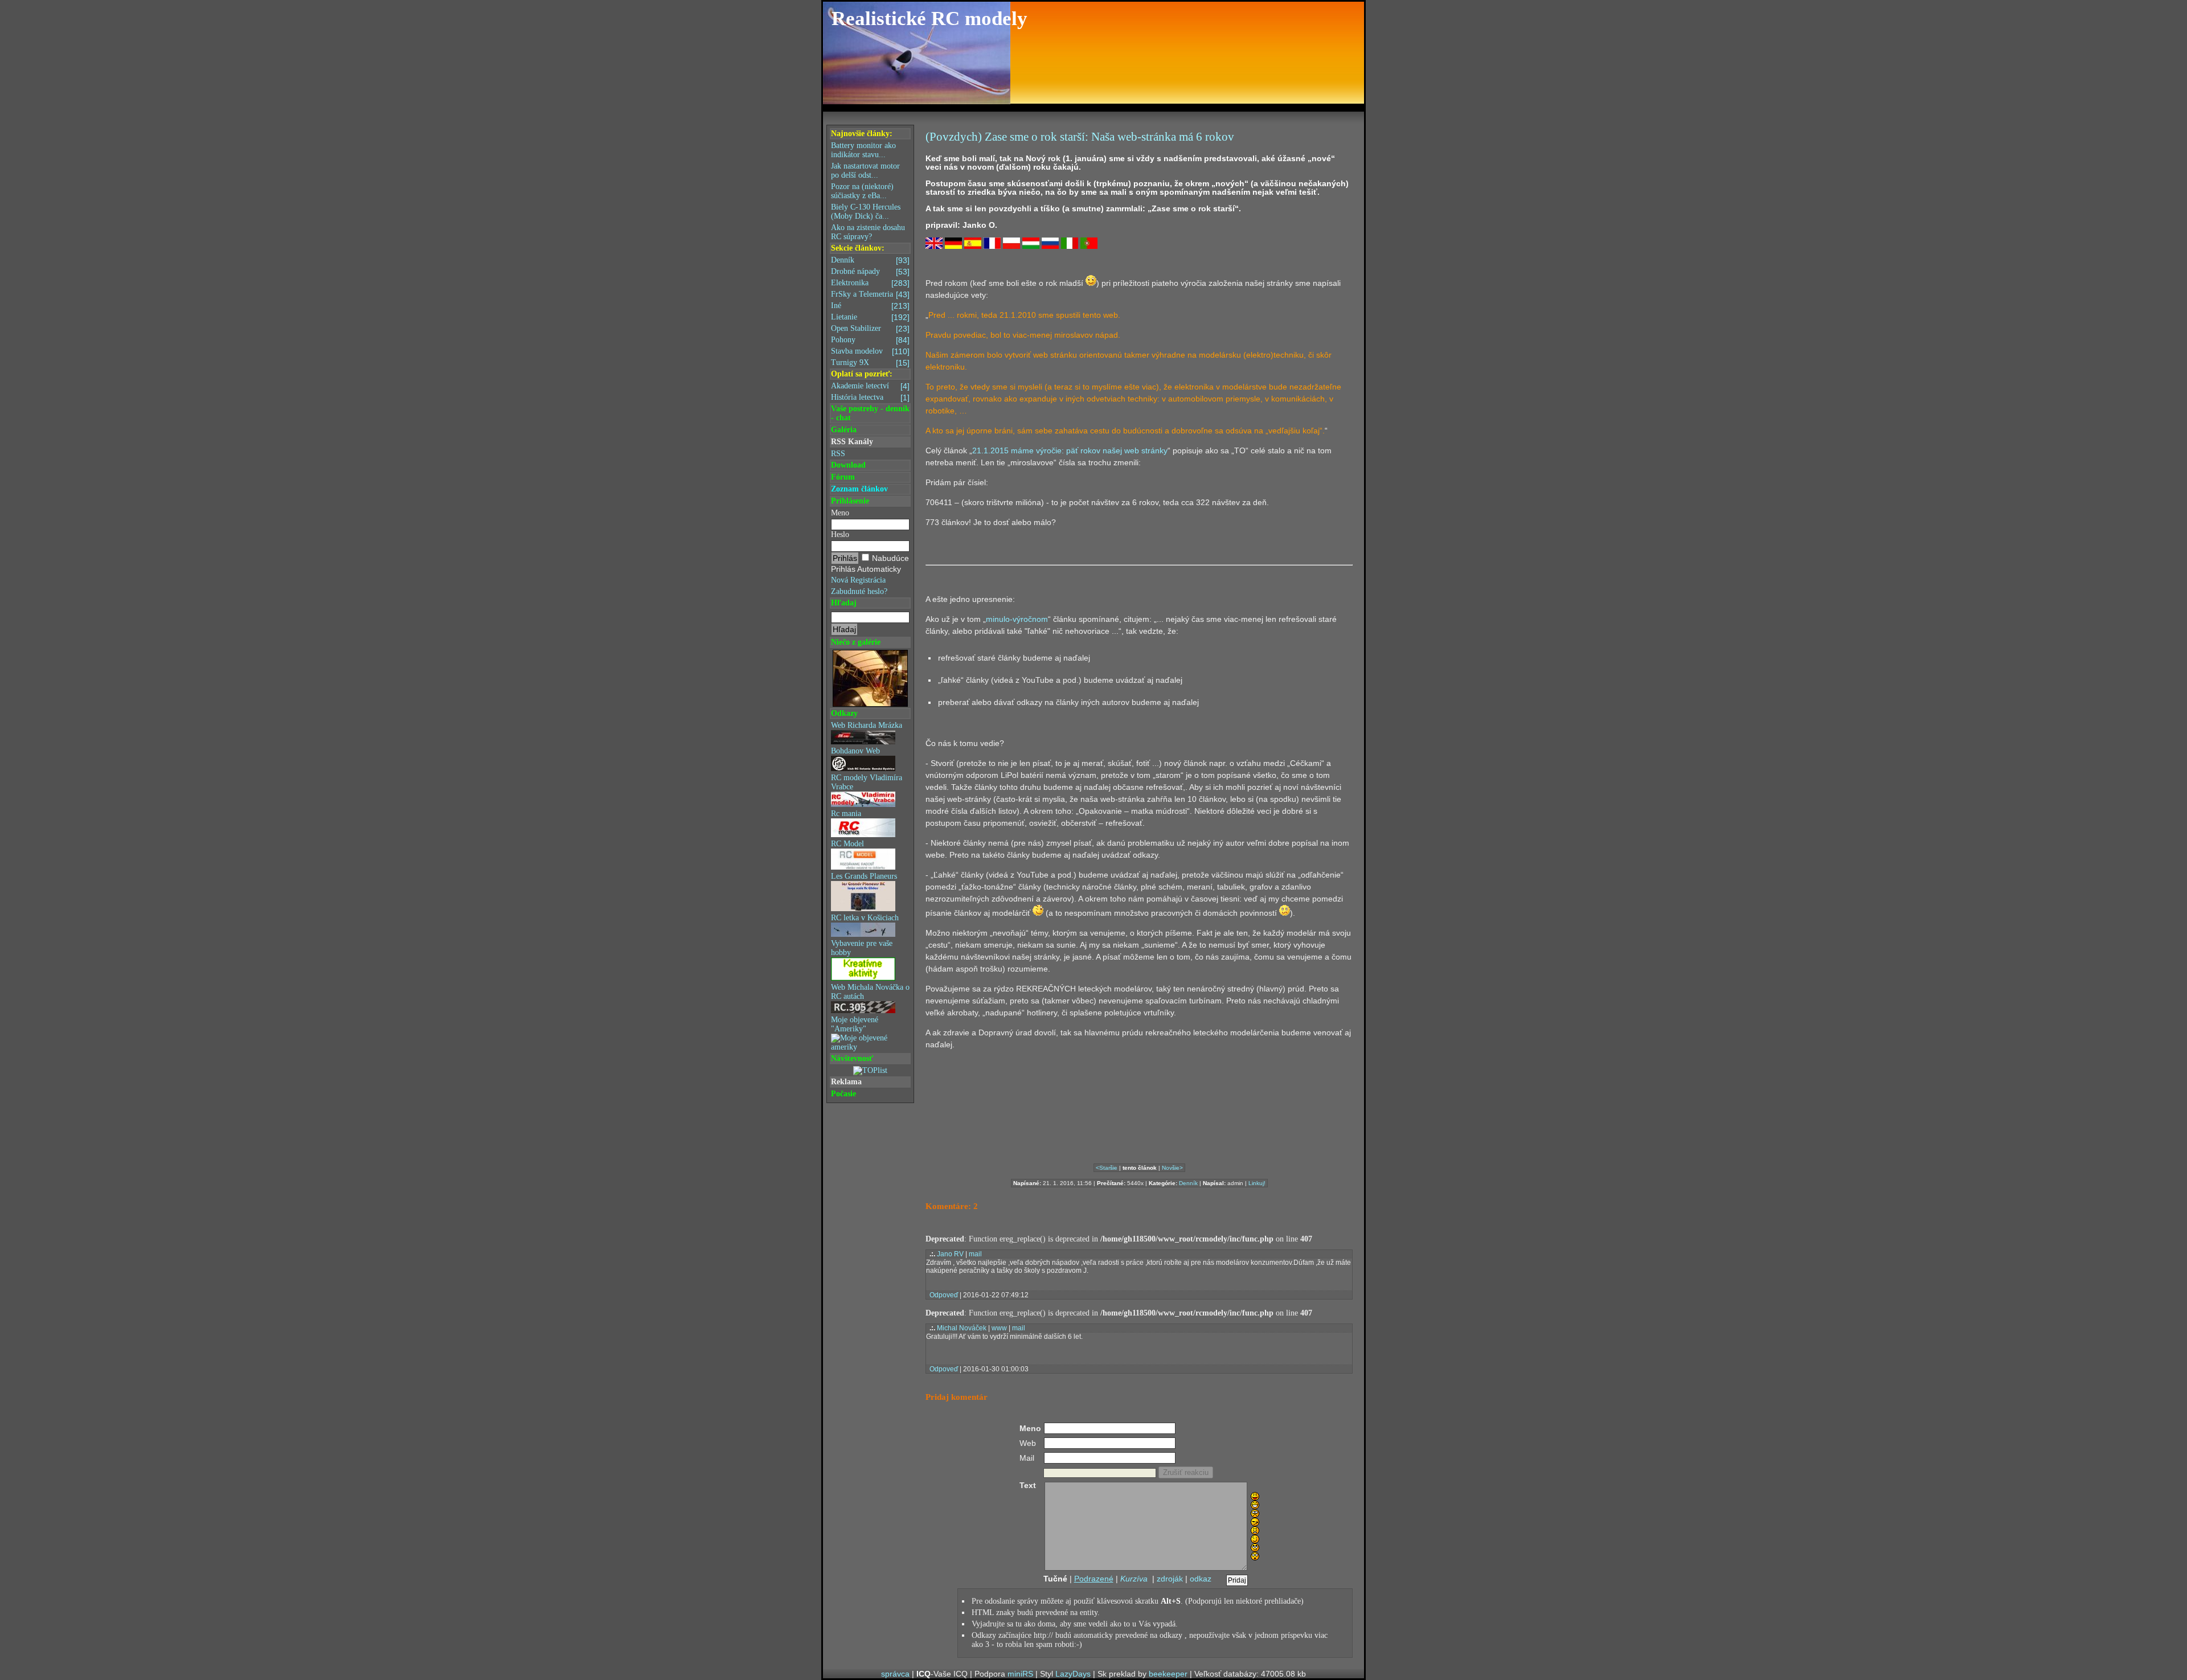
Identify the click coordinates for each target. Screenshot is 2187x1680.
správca (895, 1674)
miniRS (1020, 1674)
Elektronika (870, 283)
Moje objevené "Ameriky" (855, 1024)
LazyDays (1073, 1674)
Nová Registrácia (858, 580)
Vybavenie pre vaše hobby (862, 948)
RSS (838, 454)
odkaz (1201, 1579)
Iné (870, 306)
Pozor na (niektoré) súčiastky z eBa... (862, 191)
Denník (870, 260)
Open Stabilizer (870, 329)
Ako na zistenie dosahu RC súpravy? (868, 232)
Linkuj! (1257, 1183)
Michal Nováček (962, 1328)
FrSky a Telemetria (870, 294)
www (999, 1328)
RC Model (847, 844)
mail (975, 1254)
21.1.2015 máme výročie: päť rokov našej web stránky (1070, 450)
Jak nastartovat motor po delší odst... (865, 171)
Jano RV (950, 1254)
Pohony (870, 340)
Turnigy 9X (870, 363)
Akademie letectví (870, 386)
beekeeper (1168, 1674)
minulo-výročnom (1017, 619)
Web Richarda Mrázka (867, 725)
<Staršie (1107, 1168)
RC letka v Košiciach (865, 918)
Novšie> (1172, 1168)
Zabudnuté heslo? (859, 591)
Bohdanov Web (855, 751)
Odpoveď (944, 1295)
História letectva (870, 398)
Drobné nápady (870, 272)
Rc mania (846, 814)
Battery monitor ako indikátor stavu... (863, 150)
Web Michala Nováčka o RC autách (870, 992)
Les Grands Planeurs (864, 876)
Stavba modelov (870, 351)
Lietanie (870, 317)
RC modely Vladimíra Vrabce (867, 782)
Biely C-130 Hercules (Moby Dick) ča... (866, 212)
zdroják (1170, 1579)
